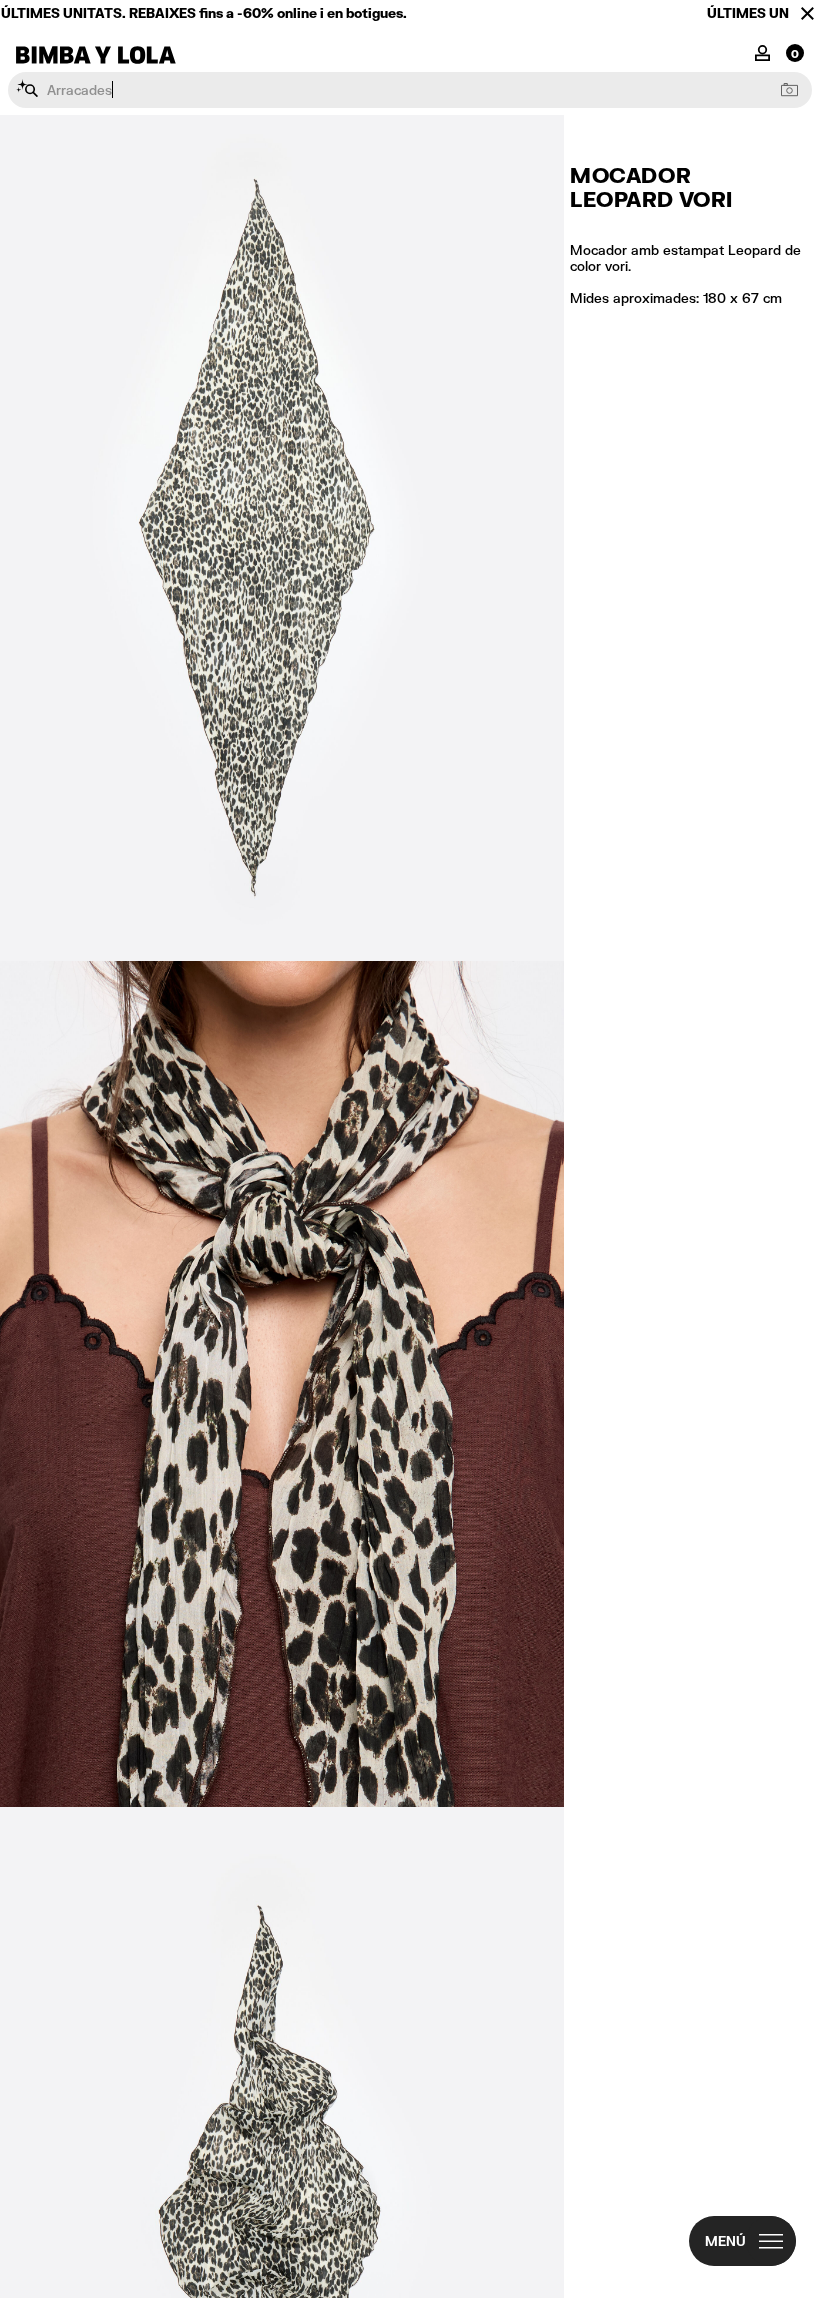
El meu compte (762, 51)
